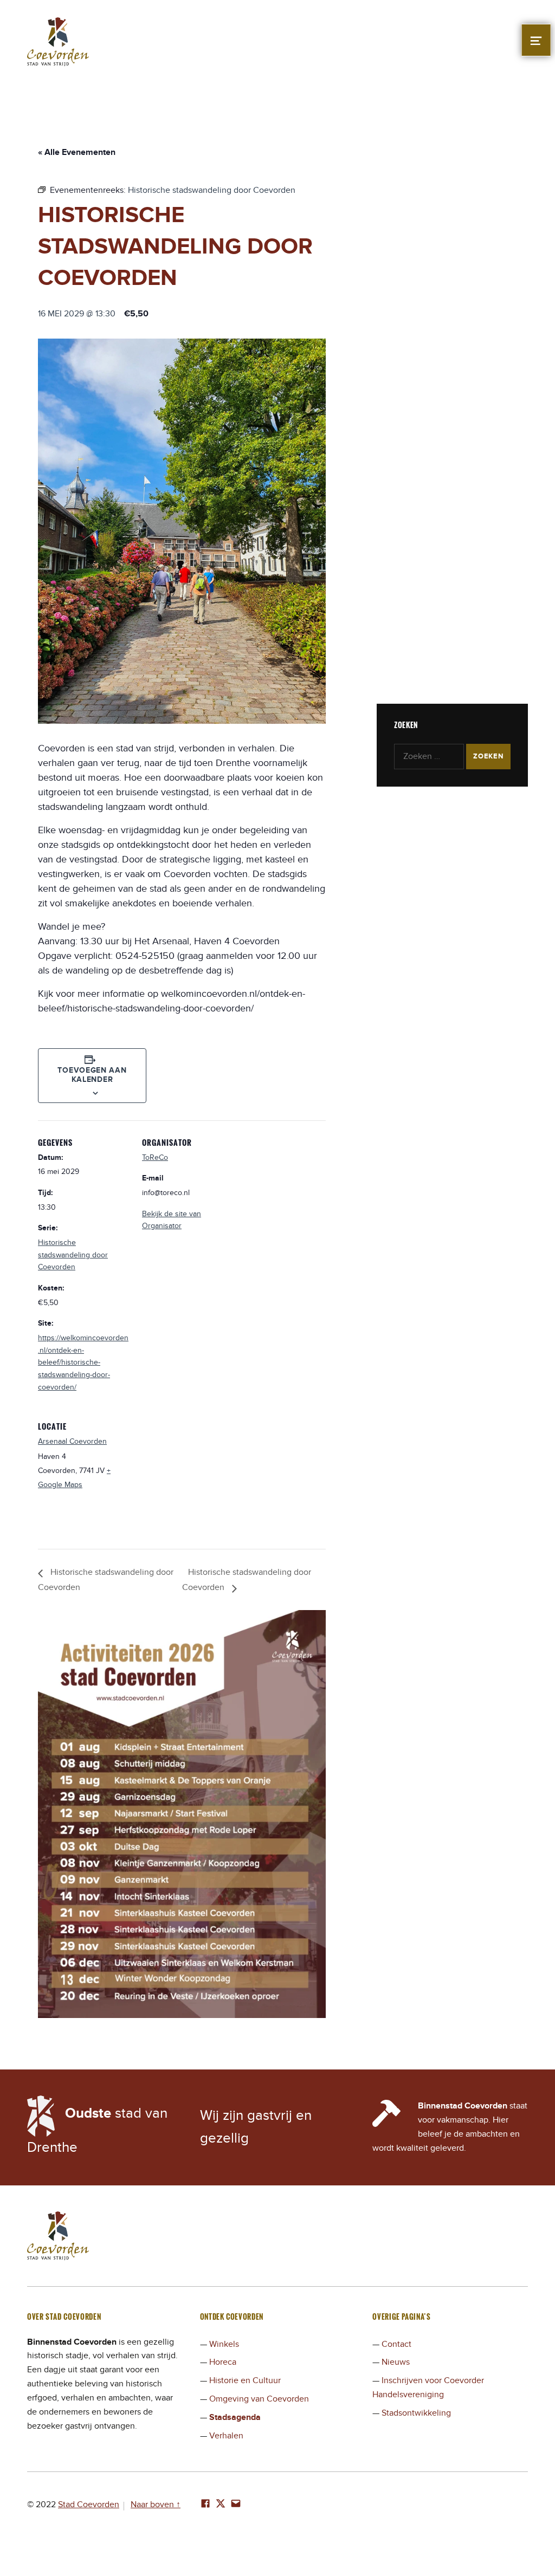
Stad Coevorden (89, 2504)
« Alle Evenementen (77, 152)
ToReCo (155, 1157)
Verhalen (226, 2436)
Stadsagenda (235, 2417)
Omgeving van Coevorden (259, 2399)
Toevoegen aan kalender (92, 1075)
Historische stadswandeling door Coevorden (73, 1255)
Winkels (224, 2344)
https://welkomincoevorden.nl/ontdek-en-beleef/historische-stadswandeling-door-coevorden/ (83, 1362)
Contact (396, 2344)
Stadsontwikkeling (416, 2413)
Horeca (223, 2362)
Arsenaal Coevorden (72, 1441)
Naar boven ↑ (156, 2504)
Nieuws (396, 2362)
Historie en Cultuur (245, 2380)
